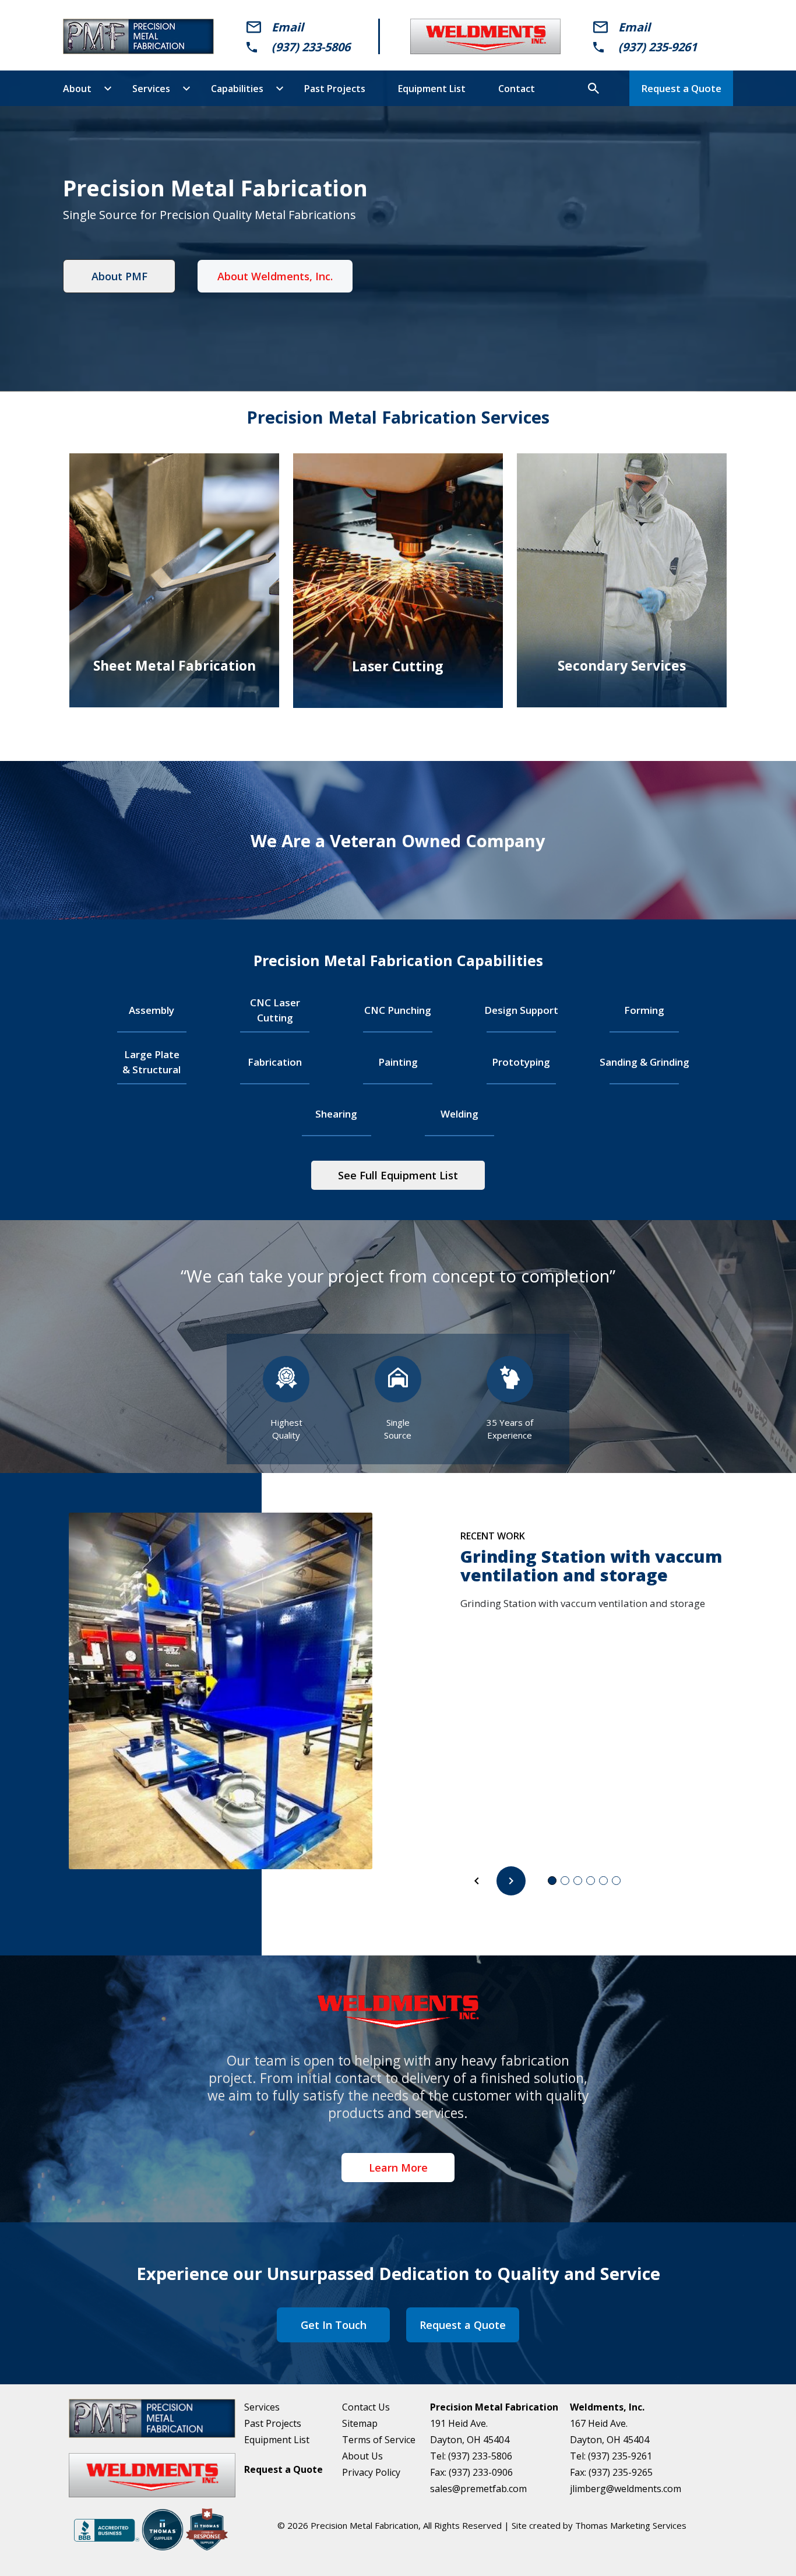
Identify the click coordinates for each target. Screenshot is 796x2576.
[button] (477, 1881)
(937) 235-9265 (621, 2472)
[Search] (593, 89)
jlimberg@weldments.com (626, 2489)
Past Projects (273, 2423)
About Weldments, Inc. (275, 276)
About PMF (119, 276)
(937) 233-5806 (311, 47)
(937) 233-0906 (481, 2472)
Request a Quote (681, 88)
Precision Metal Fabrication (364, 2525)
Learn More (398, 2168)
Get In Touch (334, 2325)
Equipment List (277, 2440)
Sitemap (360, 2423)
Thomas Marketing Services (631, 2525)
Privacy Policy (371, 2472)
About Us (362, 2456)
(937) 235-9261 (658, 47)
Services (262, 2407)
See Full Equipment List (398, 1175)
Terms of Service (379, 2440)
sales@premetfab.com (478, 2489)
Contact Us (366, 2407)
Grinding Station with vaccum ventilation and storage (591, 1565)
